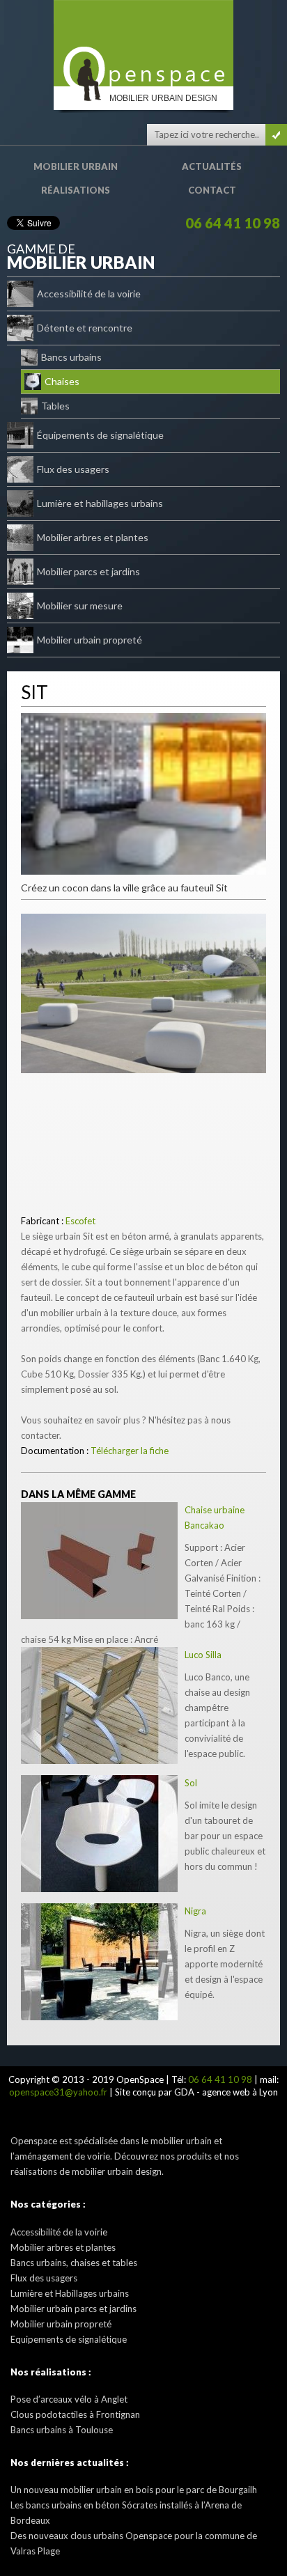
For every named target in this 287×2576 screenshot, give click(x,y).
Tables (55, 406)
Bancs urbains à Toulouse (62, 2430)
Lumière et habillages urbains (100, 503)
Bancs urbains (71, 357)
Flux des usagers (73, 469)
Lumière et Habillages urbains (70, 2293)
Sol (191, 1783)
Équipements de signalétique (100, 435)
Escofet (80, 1221)
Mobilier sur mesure (80, 606)
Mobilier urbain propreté (90, 640)
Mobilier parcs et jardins (88, 571)
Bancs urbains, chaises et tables (74, 2263)
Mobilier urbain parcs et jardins (73, 2309)
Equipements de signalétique (69, 2339)
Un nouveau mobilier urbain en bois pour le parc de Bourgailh (134, 2490)
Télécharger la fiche (130, 1451)
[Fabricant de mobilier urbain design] (143, 43)
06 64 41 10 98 (233, 223)
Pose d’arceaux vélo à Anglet (69, 2399)
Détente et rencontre (85, 328)
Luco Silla (203, 1655)
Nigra (195, 1911)
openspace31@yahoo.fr (58, 2092)
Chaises (62, 381)
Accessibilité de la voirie (89, 294)
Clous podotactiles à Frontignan (75, 2414)
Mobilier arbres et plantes (93, 537)
